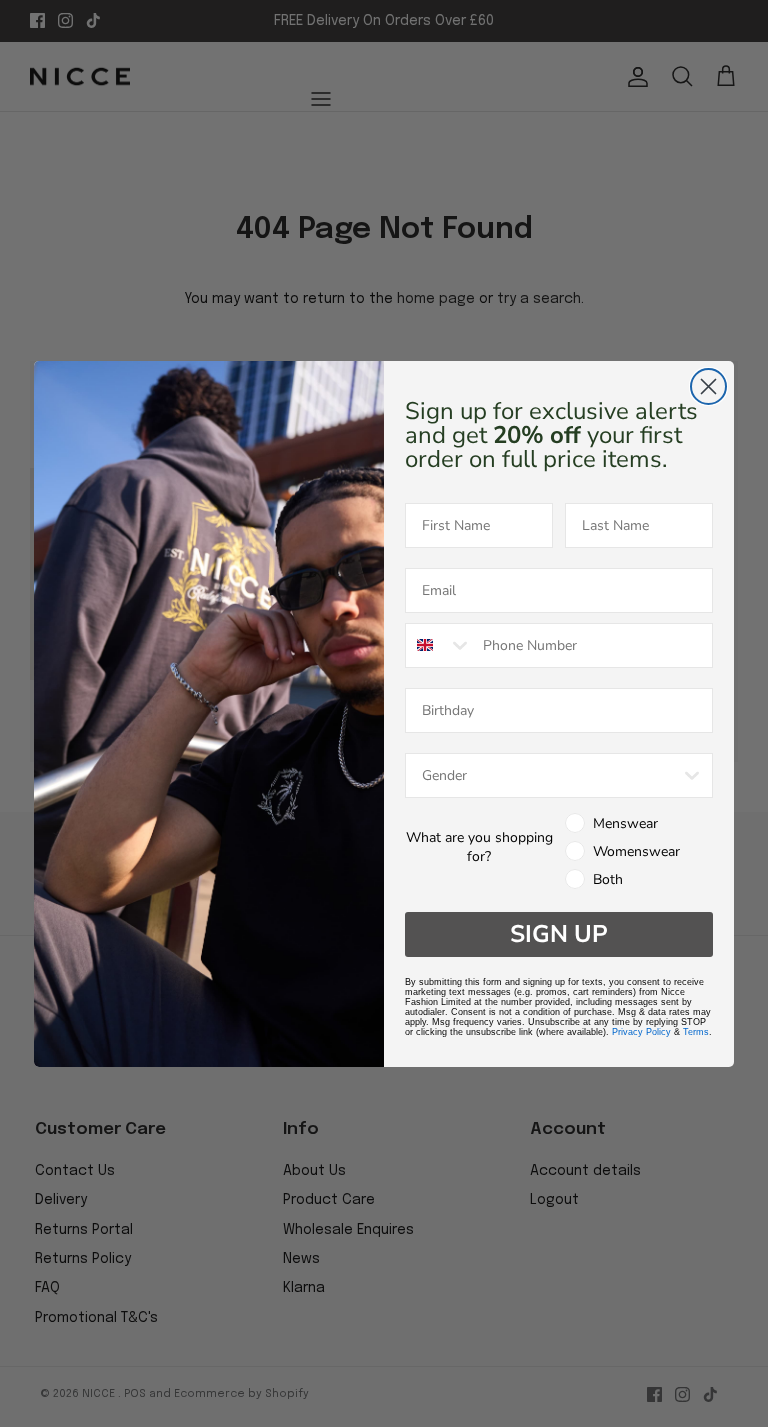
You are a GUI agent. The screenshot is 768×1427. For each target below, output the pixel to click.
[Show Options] (692, 775)
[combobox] (439, 645)
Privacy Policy (641, 1032)
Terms (696, 1032)
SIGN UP (559, 934)
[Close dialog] (708, 386)
